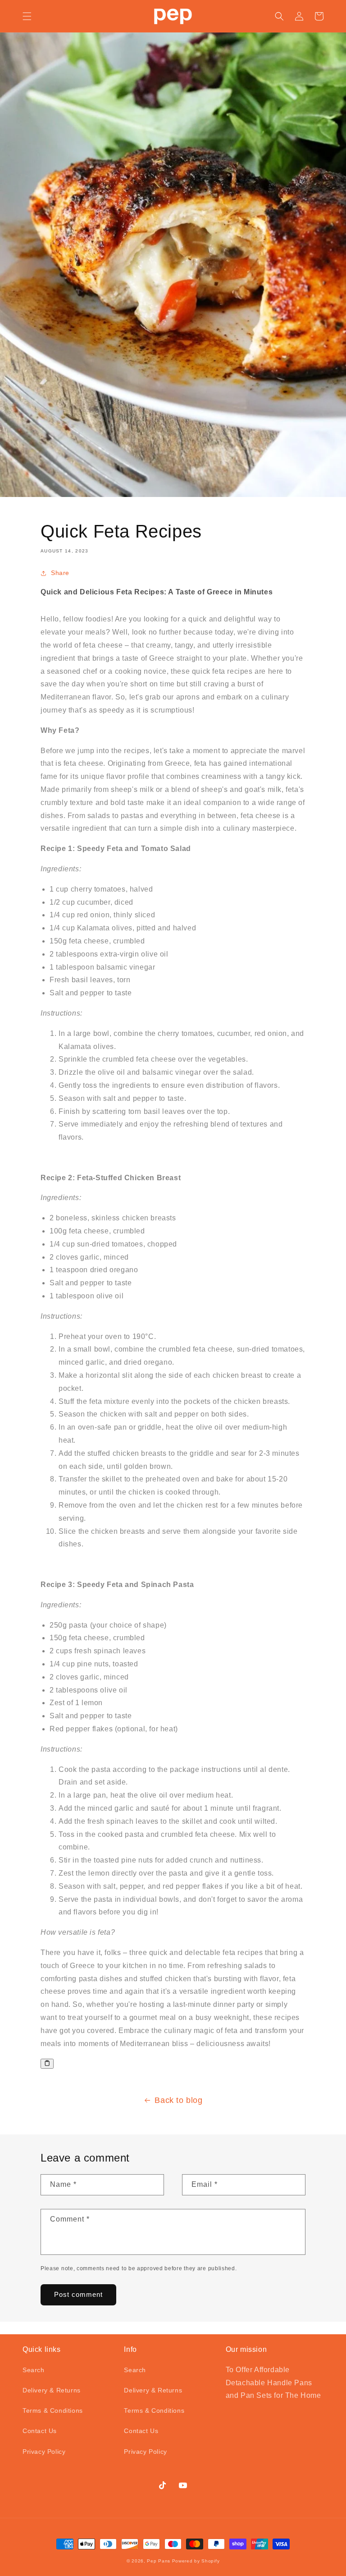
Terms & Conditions (53, 2410)
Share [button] (60, 573)
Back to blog (178, 2100)
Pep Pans (159, 2561)
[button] (27, 16)
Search (34, 2370)
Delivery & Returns (52, 2390)
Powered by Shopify (196, 2561)
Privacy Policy (44, 2452)
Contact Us (40, 2431)
